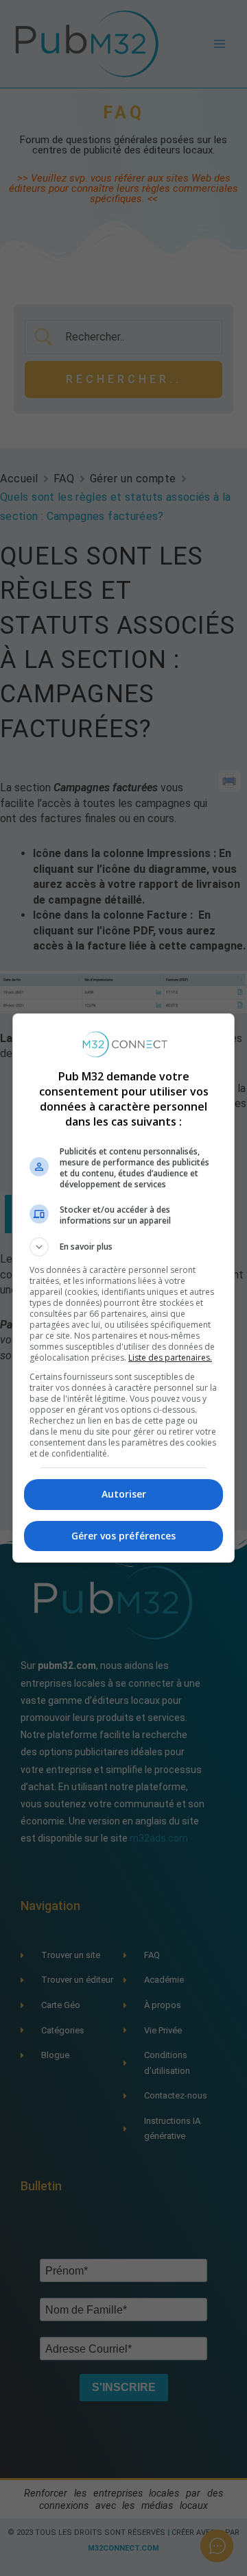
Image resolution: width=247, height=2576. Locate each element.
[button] (123, 1247)
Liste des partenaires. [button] (170, 1358)
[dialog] (123, 1288)
